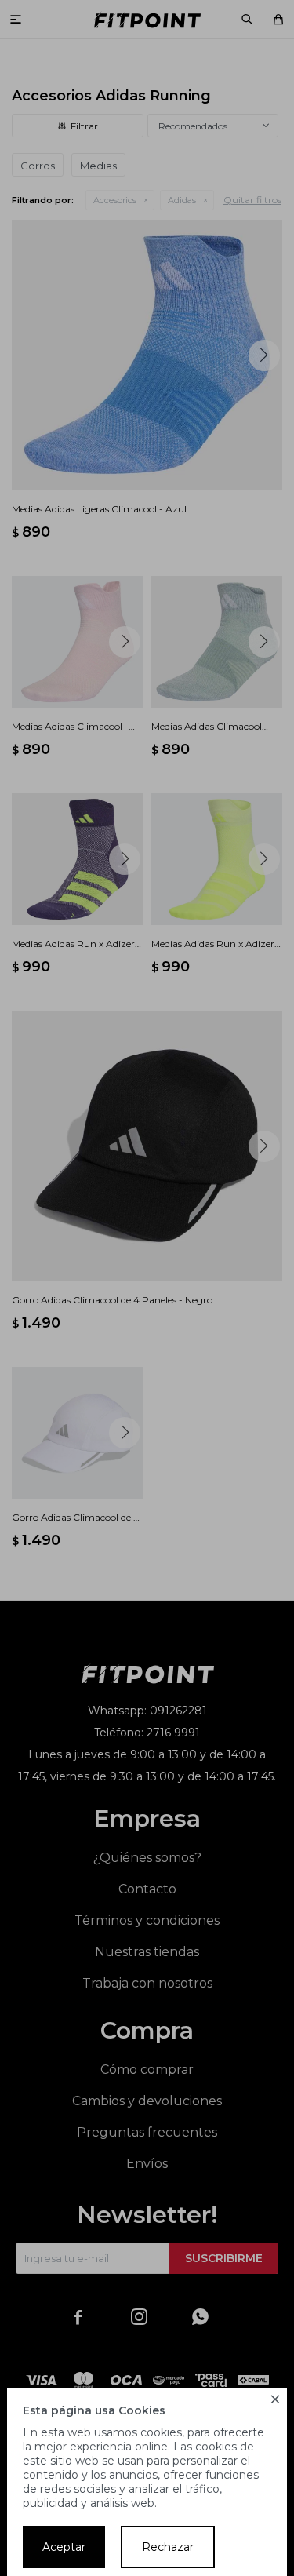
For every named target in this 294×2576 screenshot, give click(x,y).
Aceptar (64, 2547)
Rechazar (168, 2547)
